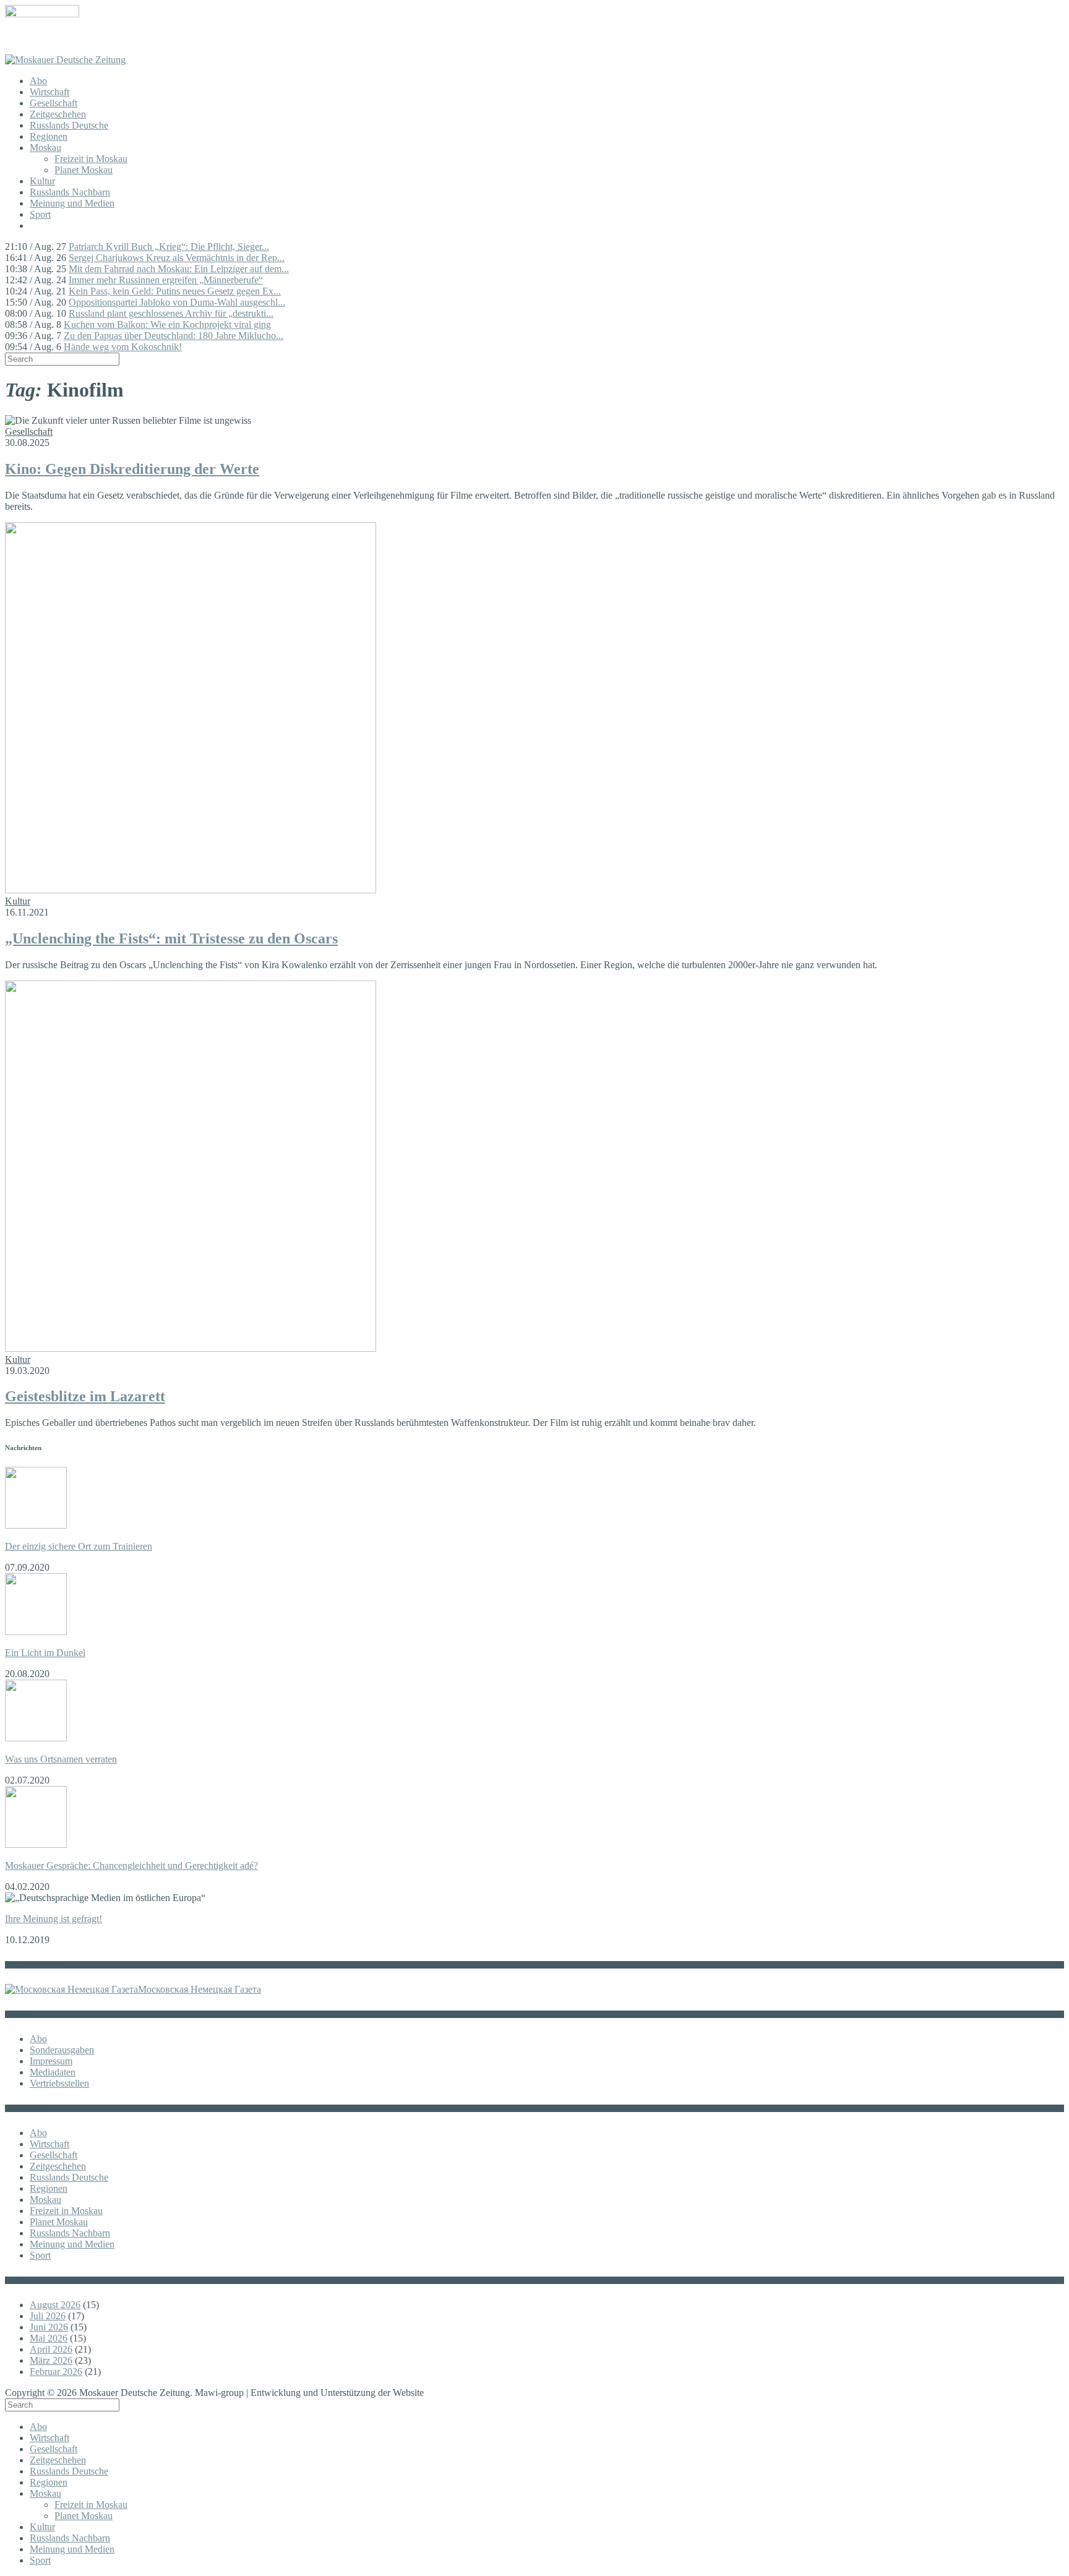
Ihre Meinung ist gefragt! (54, 1919)
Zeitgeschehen (58, 114)
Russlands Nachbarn (70, 192)
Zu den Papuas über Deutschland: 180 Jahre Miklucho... (174, 336)
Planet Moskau (84, 170)
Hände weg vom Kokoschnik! (123, 347)
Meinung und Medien (72, 203)
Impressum (51, 2061)
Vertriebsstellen (59, 2083)
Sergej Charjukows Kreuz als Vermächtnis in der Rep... (177, 258)
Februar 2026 (56, 2372)
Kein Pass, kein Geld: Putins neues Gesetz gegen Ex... (175, 291)
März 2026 (51, 2360)
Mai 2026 (49, 2338)
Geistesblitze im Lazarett (85, 1396)
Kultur (42, 181)
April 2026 (51, 2349)
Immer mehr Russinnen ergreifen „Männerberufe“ (166, 280)
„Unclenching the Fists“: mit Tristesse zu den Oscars (171, 938)
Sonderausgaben (62, 2050)
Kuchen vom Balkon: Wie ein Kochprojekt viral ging (167, 324)
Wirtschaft (49, 92)
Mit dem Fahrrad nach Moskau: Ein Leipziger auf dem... (179, 269)
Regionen (49, 136)
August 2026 (55, 2305)
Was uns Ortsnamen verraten (61, 1759)
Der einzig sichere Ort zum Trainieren (79, 1546)
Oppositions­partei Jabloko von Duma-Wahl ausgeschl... (177, 302)
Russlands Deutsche (69, 125)
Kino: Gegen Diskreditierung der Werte (132, 469)
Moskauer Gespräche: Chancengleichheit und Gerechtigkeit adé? (131, 1865)
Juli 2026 (48, 2316)
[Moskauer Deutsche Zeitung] (65, 60)
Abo (38, 81)
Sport (40, 214)
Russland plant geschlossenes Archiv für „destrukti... (171, 313)
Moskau (45, 148)
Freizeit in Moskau (91, 159)
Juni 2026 (49, 2327)
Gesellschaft (54, 103)
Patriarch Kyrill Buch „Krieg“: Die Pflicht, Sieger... (169, 247)
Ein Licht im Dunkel (45, 1653)
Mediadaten (53, 2072)
